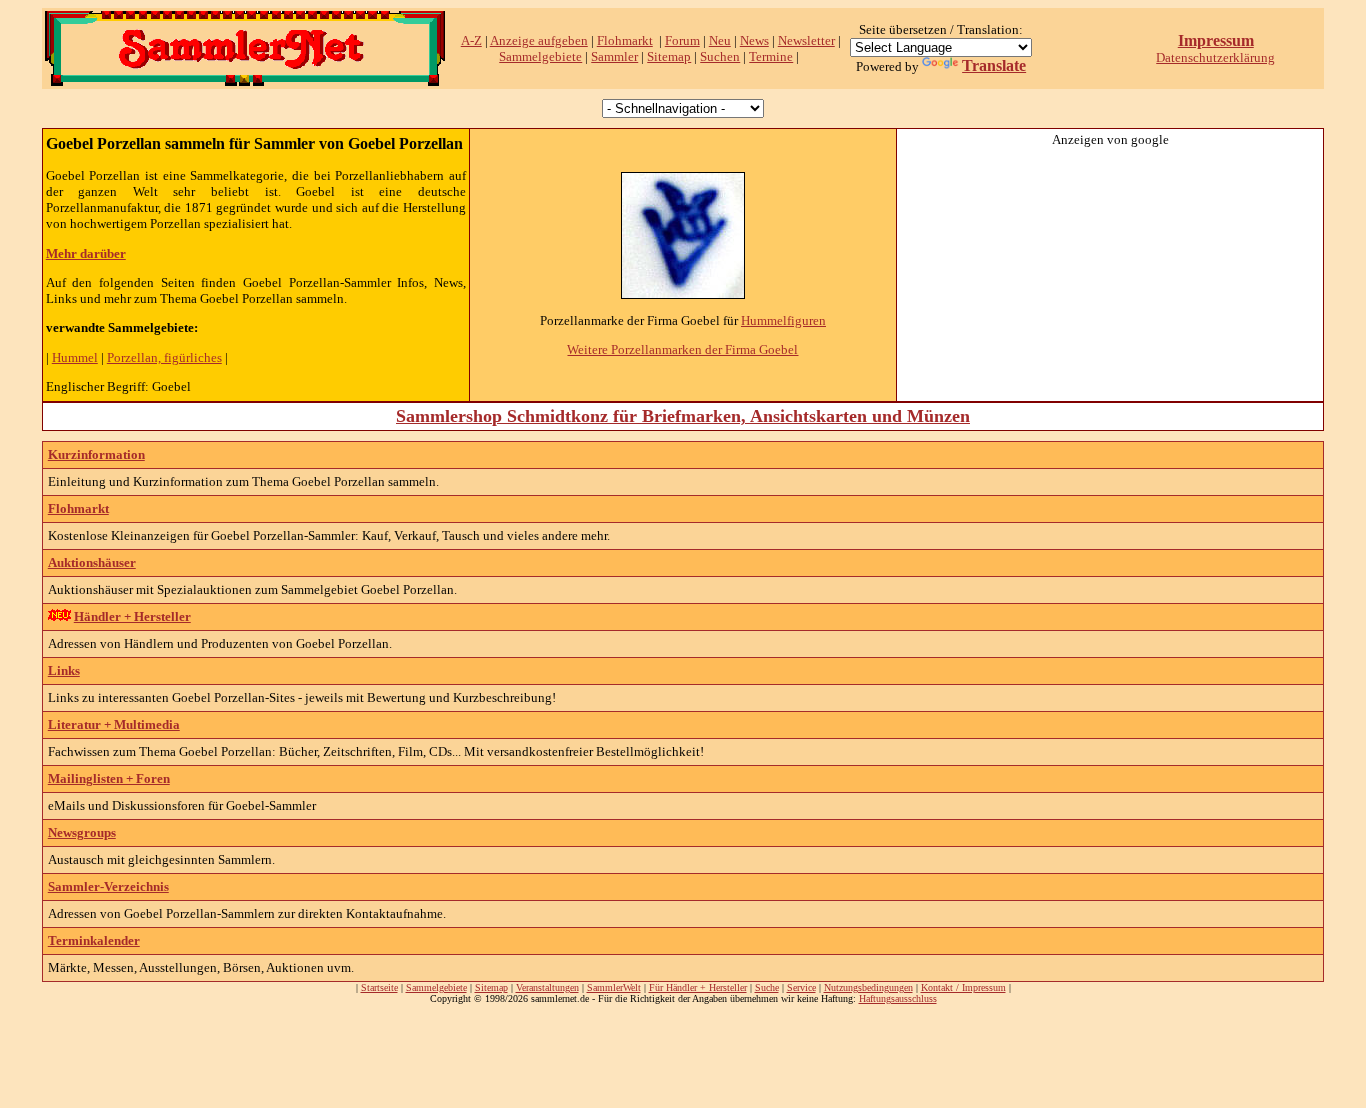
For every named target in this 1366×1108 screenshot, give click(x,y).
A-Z (471, 40)
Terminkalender (94, 940)
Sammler (614, 56)
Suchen (720, 56)
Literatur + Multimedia (114, 724)
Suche (767, 987)
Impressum (1216, 40)
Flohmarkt (625, 40)
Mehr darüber (86, 253)
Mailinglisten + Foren (109, 778)
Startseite (379, 987)
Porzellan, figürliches (164, 357)
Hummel (75, 357)
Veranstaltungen (547, 987)
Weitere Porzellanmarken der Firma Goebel (682, 349)
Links (64, 670)
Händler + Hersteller (132, 616)
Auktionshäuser (92, 562)
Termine (771, 56)
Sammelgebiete (540, 56)
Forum (682, 40)
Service (801, 987)
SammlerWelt (614, 987)
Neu (720, 40)
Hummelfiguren (783, 320)
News (754, 40)
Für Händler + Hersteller (698, 987)
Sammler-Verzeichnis (108, 886)
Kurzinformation (96, 454)
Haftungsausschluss (898, 998)
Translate (994, 65)
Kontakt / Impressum (963, 987)
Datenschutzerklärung (1215, 57)
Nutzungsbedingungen (868, 987)
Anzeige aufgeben (539, 40)
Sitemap (669, 56)
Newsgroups (82, 832)
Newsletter (806, 40)
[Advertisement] (1110, 273)
